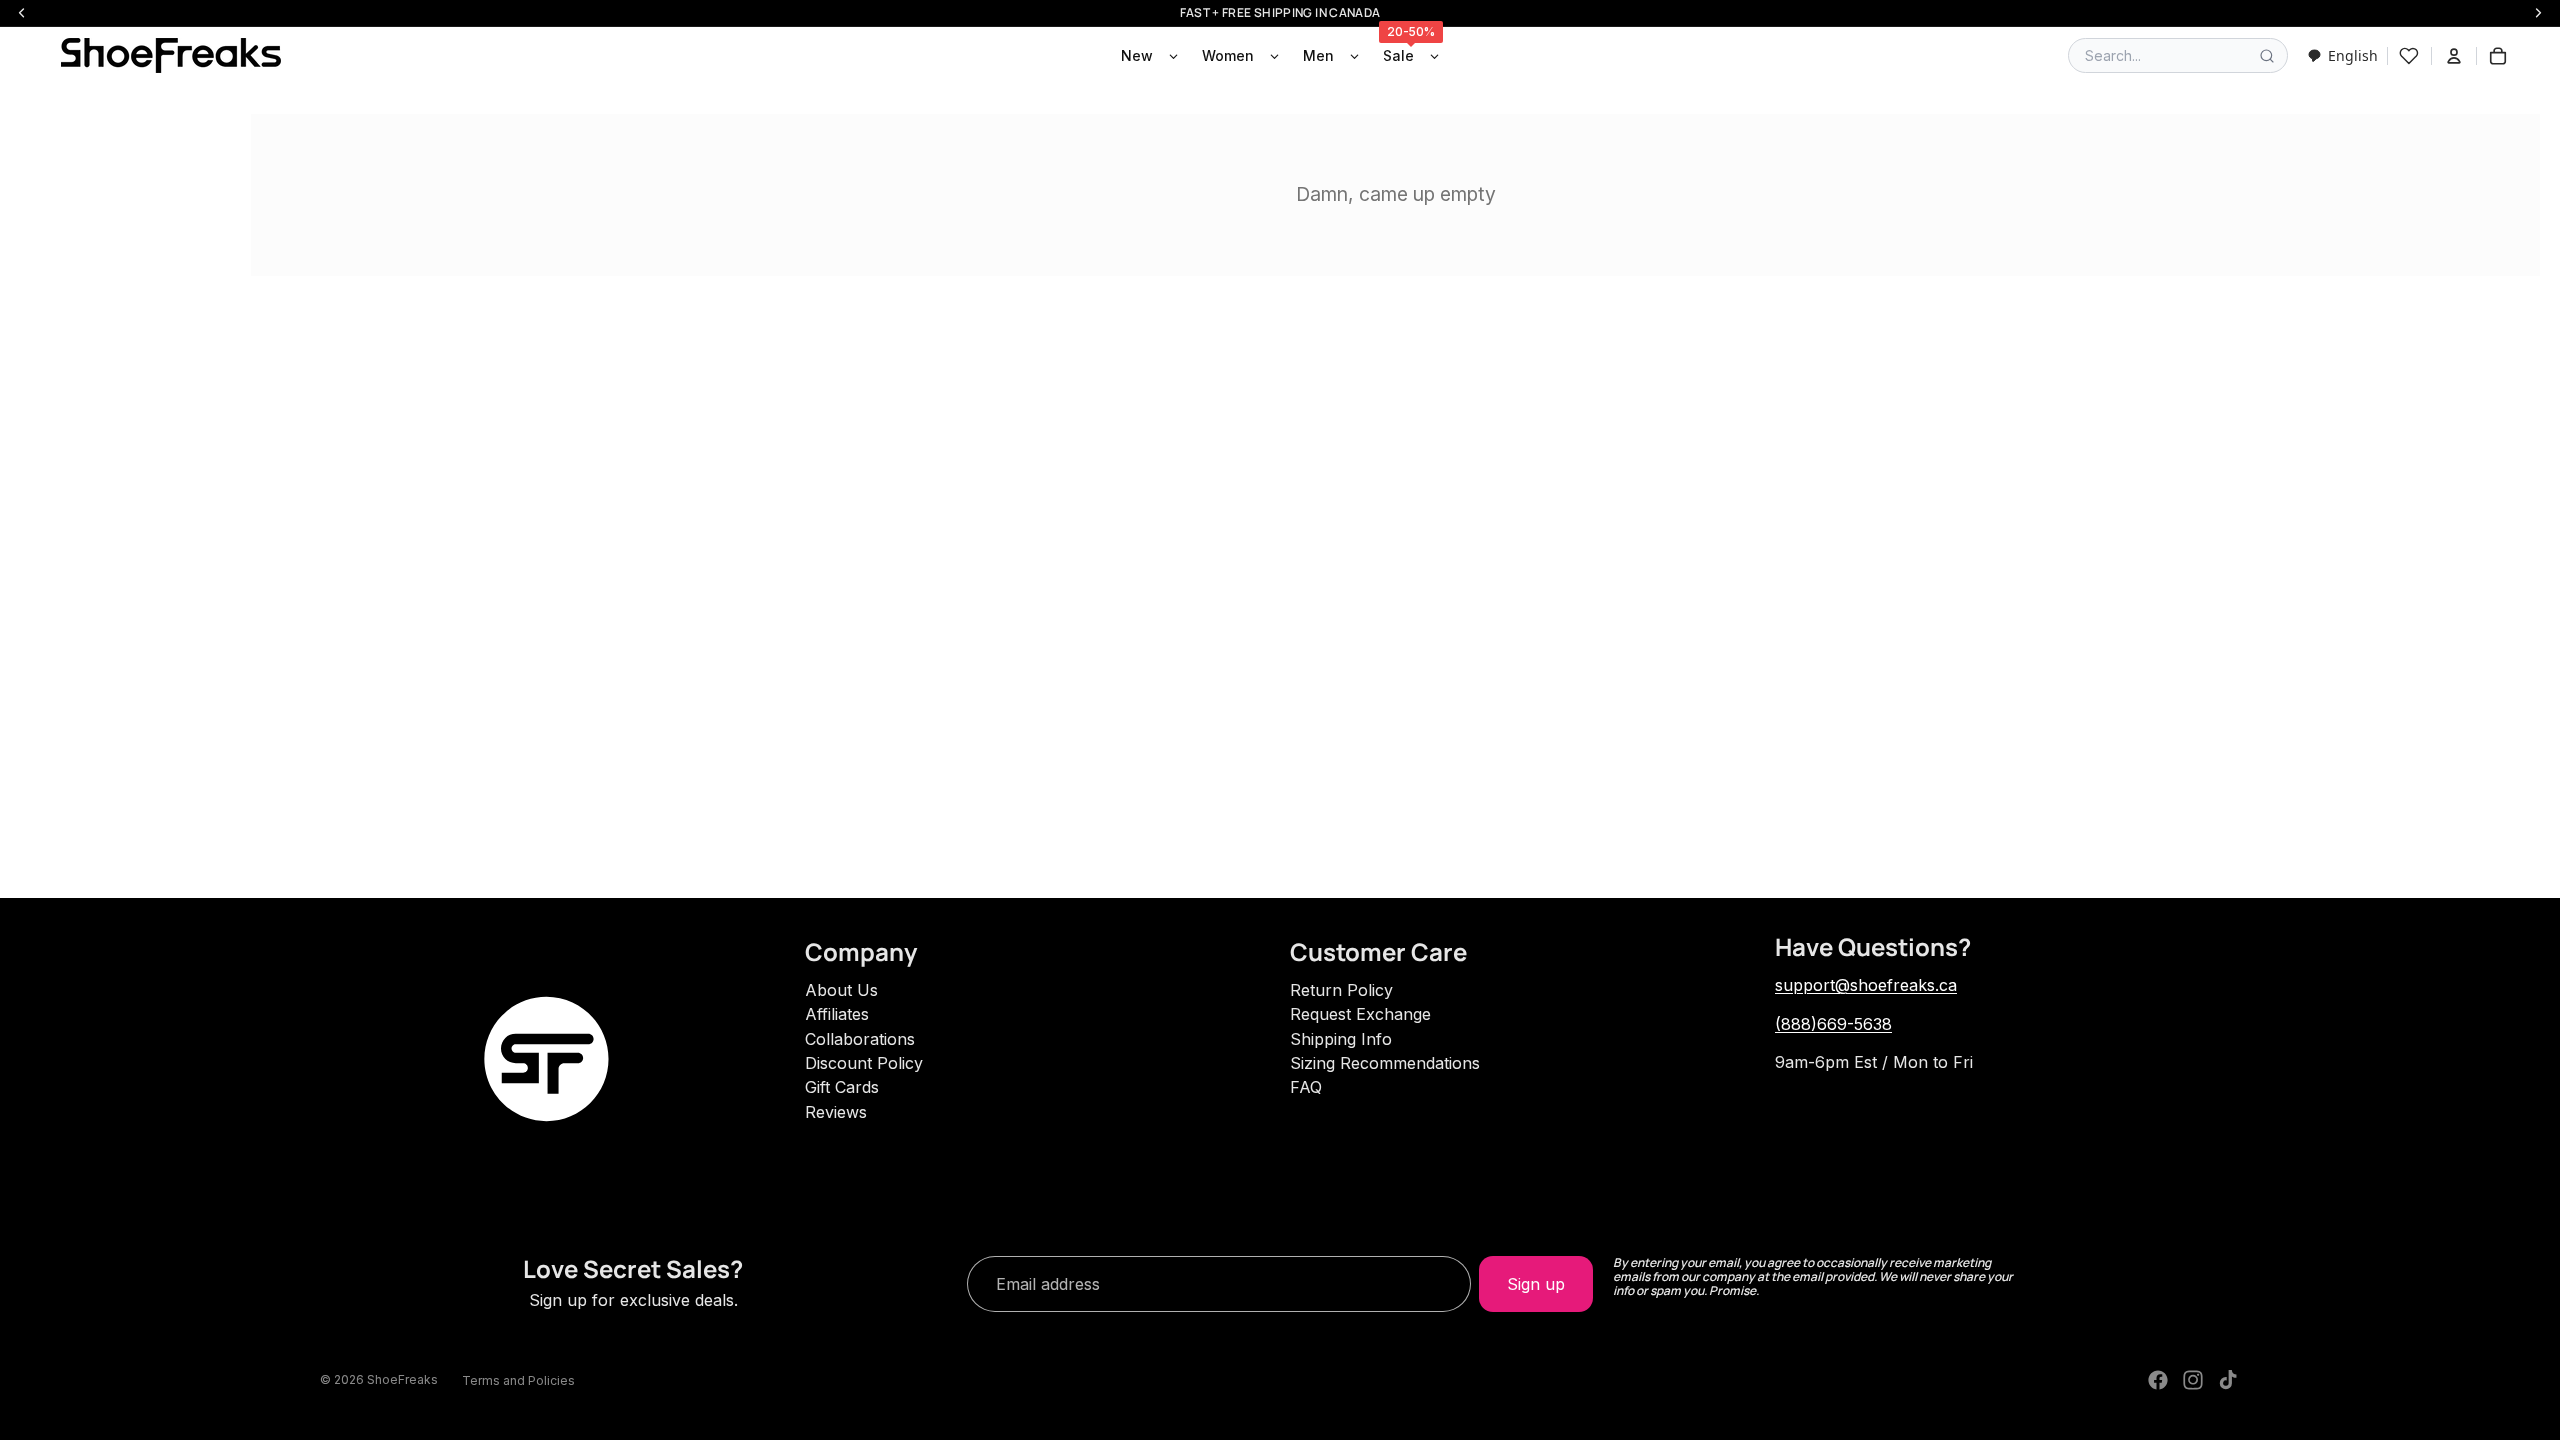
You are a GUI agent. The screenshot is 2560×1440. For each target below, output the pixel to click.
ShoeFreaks (402, 1379)
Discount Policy (864, 1063)
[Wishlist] (2409, 56)
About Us (841, 990)
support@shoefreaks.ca (1866, 985)
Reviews (836, 1112)
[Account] (2454, 56)
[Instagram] (2193, 1380)
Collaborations (860, 1039)
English (2353, 55)
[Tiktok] (2228, 1380)
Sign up (1536, 1284)
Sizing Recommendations (1385, 1063)
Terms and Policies (518, 1380)
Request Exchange (1360, 1014)
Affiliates (837, 1014)
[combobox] (2342, 55)
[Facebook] (2158, 1380)
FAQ (1306, 1087)
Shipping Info (1341, 1039)
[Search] (2267, 56)
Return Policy (1341, 990)
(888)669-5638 (1833, 1024)
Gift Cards (842, 1087)
